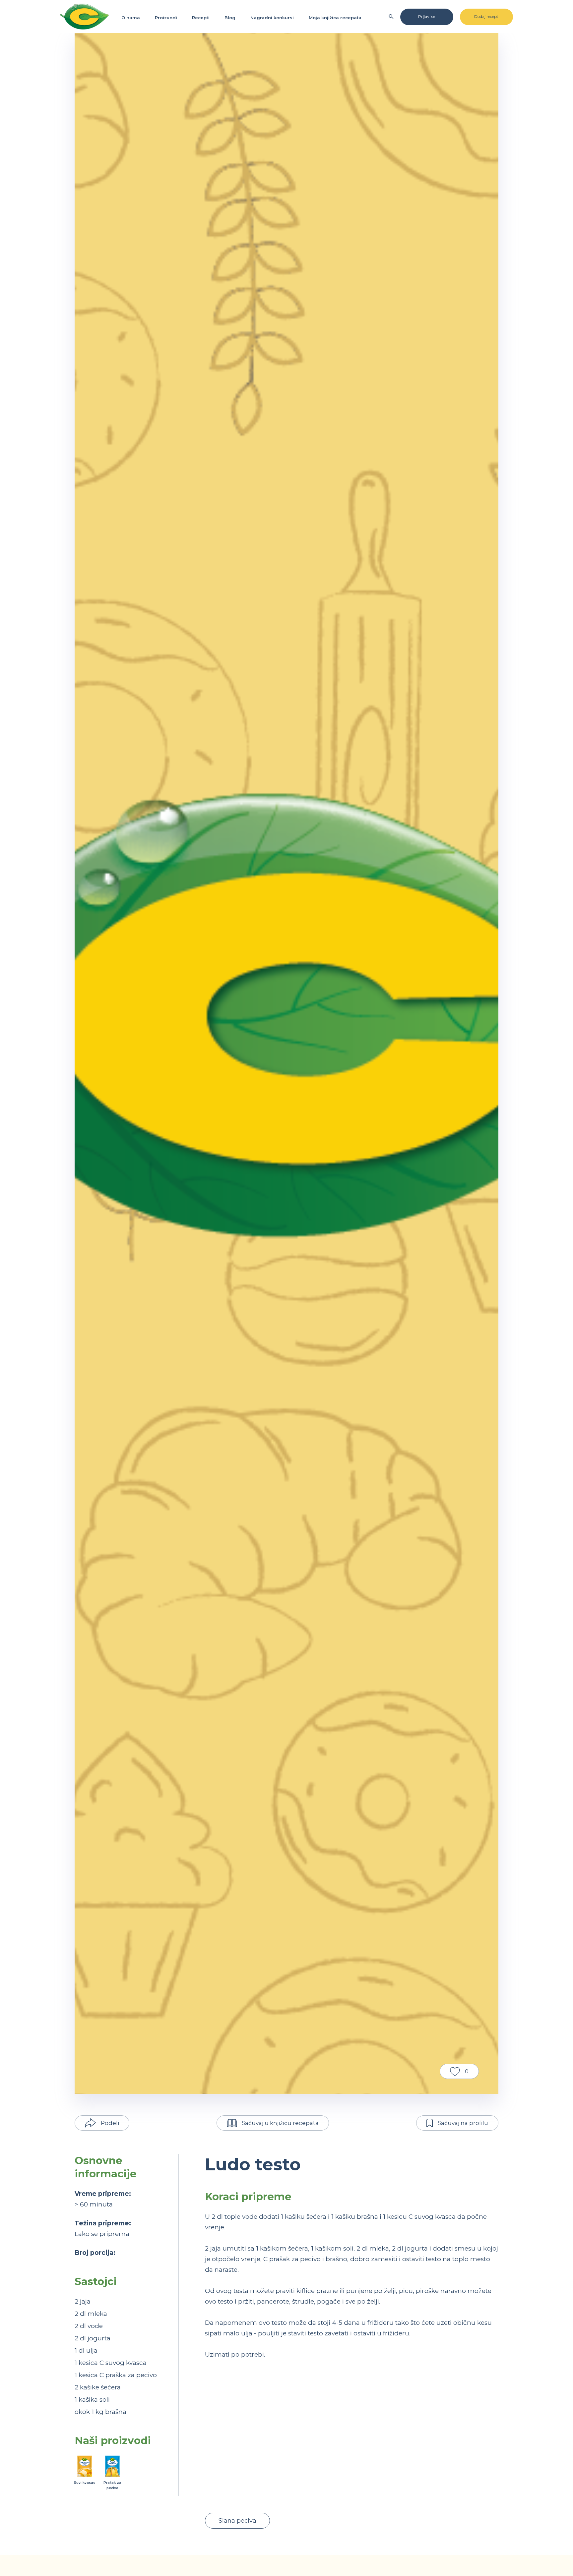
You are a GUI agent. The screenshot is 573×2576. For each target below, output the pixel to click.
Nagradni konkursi (272, 18)
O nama (131, 18)
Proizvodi (166, 18)
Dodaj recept (486, 16)
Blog (230, 18)
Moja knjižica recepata (335, 18)
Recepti (201, 18)
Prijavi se (427, 16)
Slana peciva (237, 2521)
